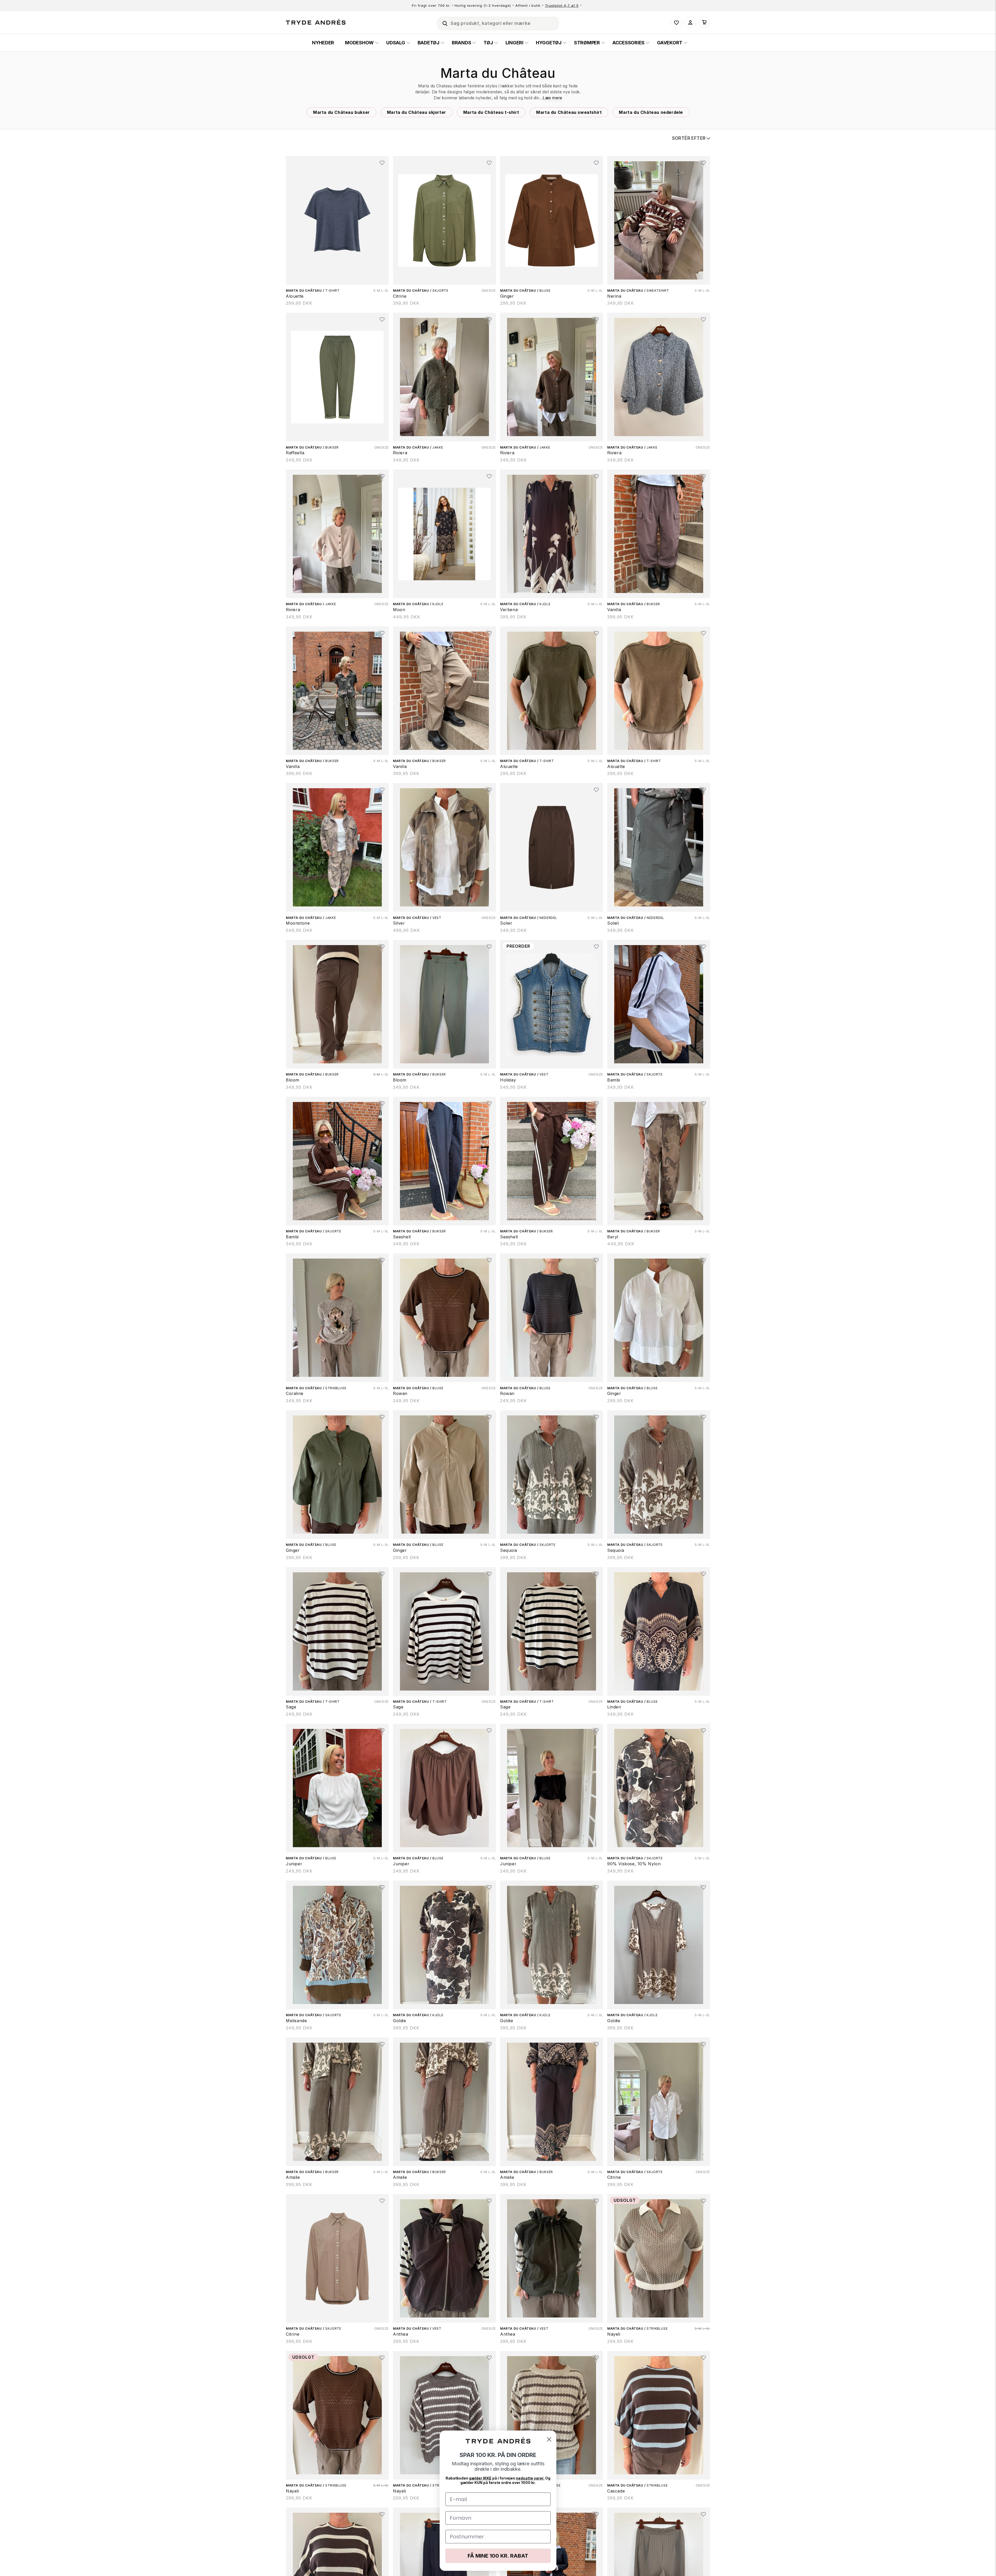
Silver (399, 923)
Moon (399, 610)
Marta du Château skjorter (417, 112)
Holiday (508, 1080)
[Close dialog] (549, 2439)
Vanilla (614, 610)
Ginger (507, 296)
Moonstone (298, 923)
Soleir (506, 923)
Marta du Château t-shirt (491, 112)
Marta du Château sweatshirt (569, 112)
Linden (614, 1707)
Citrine (400, 296)
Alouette (295, 296)
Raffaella (295, 453)
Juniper (294, 1864)
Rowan (400, 1393)
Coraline (295, 1393)
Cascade (616, 2491)
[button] (443, 23)
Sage (291, 1707)
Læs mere (552, 98)
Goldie (400, 2021)
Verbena (509, 610)
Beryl (613, 1237)
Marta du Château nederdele (651, 112)
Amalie (293, 2177)
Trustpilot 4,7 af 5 (562, 5)
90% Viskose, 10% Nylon (634, 1864)
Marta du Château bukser (341, 112)
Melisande (296, 2021)
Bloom (293, 1080)
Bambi (614, 1080)
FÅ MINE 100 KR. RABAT (498, 2556)
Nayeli (614, 2334)
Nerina (614, 296)
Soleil (613, 923)
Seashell (402, 1237)
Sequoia (509, 1550)
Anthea (401, 2334)
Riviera (400, 453)
